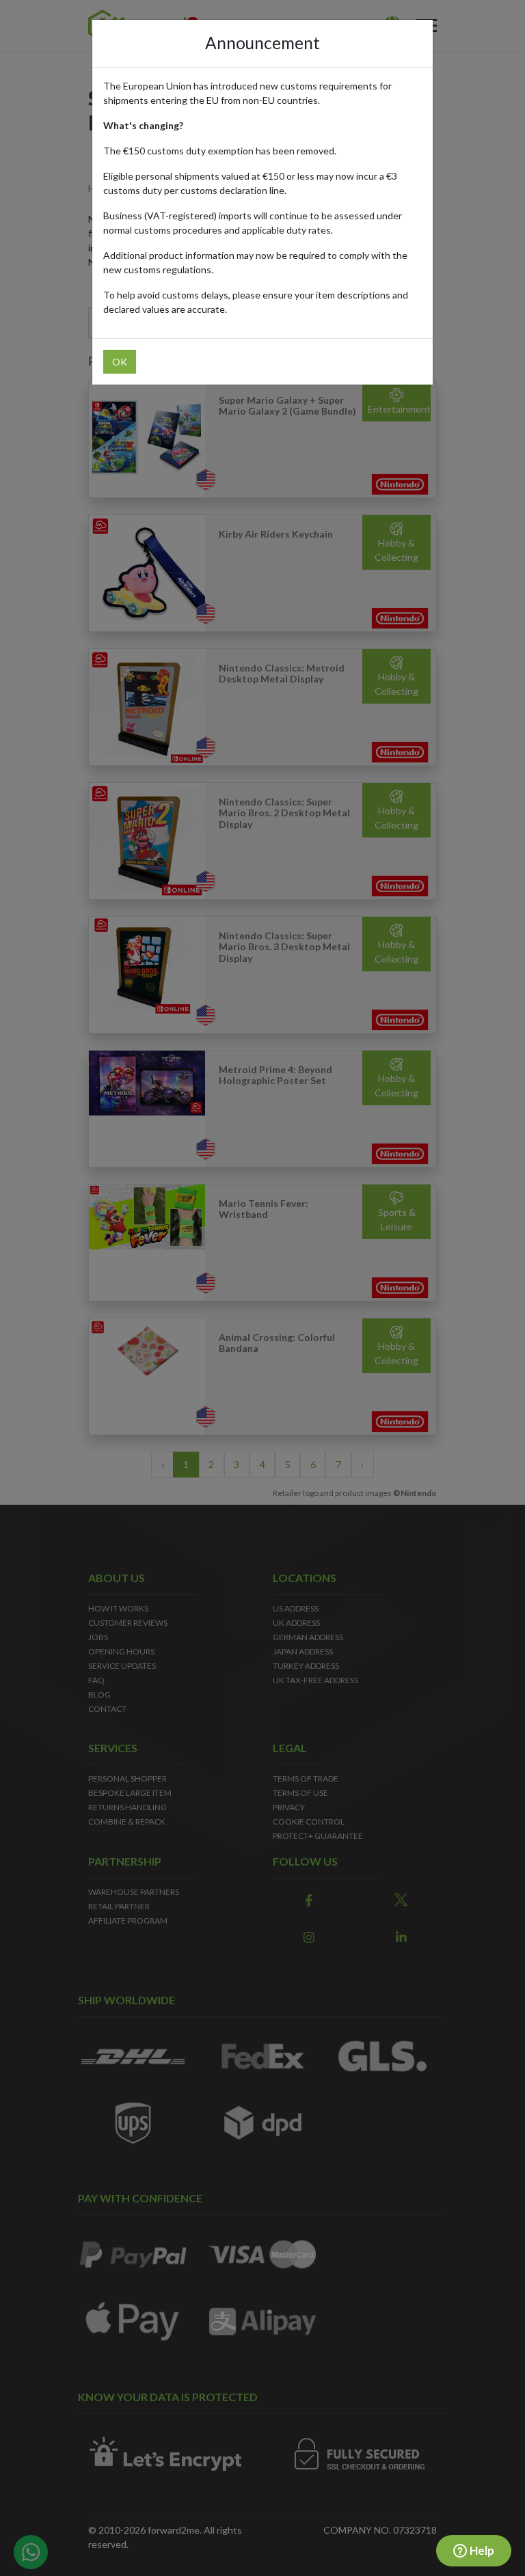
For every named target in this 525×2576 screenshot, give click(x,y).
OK (120, 362)
